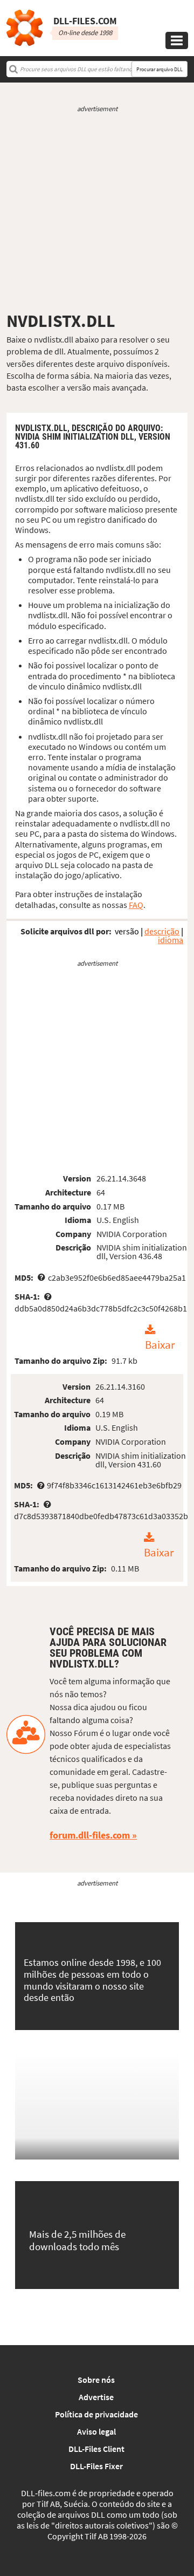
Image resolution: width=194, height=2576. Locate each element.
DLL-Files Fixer (96, 2466)
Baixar (160, 1345)
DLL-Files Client (96, 2449)
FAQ (136, 905)
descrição (162, 931)
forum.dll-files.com (90, 1835)
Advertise (96, 2397)
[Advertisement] (97, 212)
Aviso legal (96, 2431)
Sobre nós (96, 2380)
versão (127, 931)
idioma (171, 940)
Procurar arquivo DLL (160, 69)
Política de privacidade (96, 2414)
